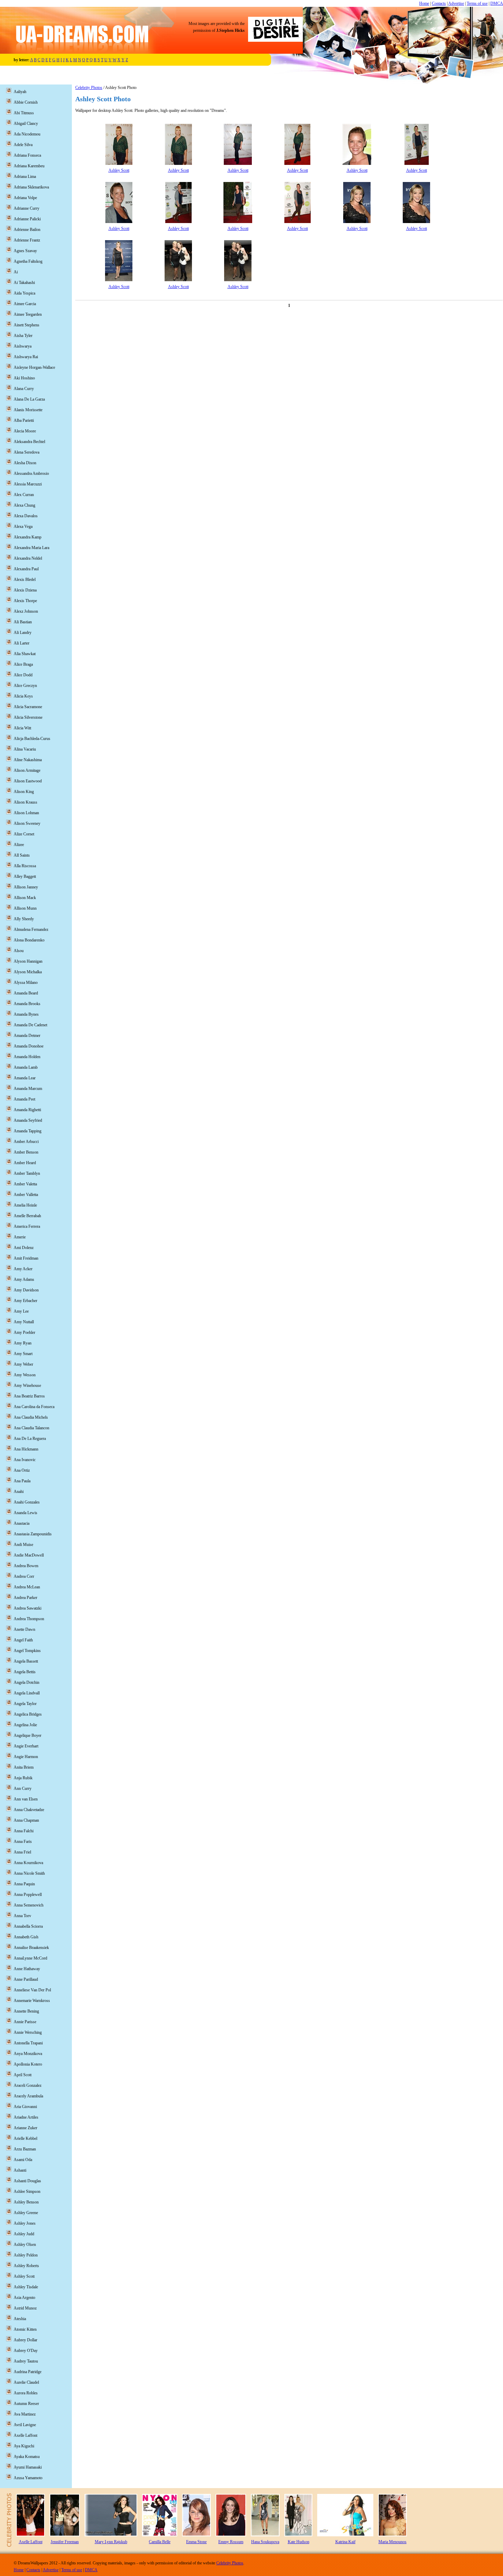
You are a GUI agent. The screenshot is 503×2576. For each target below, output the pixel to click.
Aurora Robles (26, 2393)
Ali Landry (23, 633)
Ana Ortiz (22, 1470)
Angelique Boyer (28, 1735)
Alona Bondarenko (29, 940)
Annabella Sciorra (28, 1926)
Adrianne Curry (27, 208)
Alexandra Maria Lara (31, 548)
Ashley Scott (119, 170)
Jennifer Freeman (65, 2542)
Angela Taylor (25, 1704)
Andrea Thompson (29, 1619)
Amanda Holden (27, 1057)
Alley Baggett (25, 876)
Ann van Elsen (26, 1799)
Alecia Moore (25, 431)
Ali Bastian (23, 622)
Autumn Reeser (26, 2404)
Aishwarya (23, 346)
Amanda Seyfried (28, 1120)
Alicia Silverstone (28, 717)
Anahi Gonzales (27, 1502)
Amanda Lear (25, 1078)
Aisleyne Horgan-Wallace (34, 367)
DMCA (497, 3)
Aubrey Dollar (25, 2340)
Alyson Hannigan (28, 961)
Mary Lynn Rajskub (111, 2542)
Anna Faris (23, 1842)
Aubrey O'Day (26, 2351)
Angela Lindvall (27, 1693)
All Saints (22, 855)
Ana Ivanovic (25, 1460)
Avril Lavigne (25, 2425)
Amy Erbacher (25, 1301)
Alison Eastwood (28, 781)
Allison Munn (25, 908)
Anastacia (22, 1523)
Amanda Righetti (27, 1110)
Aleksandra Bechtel (29, 442)
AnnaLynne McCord (30, 1958)
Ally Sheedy (24, 919)
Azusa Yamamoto (28, 2478)
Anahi (19, 1492)
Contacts (439, 3)
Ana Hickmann (26, 1449)
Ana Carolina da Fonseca (34, 1407)
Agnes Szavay (25, 251)
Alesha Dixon (25, 463)
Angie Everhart (26, 1746)
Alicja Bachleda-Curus (32, 739)
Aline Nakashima (28, 760)
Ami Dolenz (24, 1248)
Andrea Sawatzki (28, 1608)
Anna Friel (22, 1852)
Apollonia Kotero (28, 2064)
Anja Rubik (23, 1778)
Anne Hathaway (27, 1969)
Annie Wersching (28, 2032)
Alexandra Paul (26, 569)
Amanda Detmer (27, 1036)
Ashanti (20, 2170)
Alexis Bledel (25, 580)
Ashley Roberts (26, 2266)
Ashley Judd (24, 2234)
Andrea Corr (24, 1576)
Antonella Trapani (28, 2043)
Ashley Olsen (25, 2245)
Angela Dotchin (27, 1682)
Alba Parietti (24, 420)
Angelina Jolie (25, 1725)
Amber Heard (25, 1163)
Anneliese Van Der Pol (32, 1990)
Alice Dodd (23, 675)
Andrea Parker (25, 1598)
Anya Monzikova (28, 2054)
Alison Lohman (26, 813)
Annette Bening (26, 2011)
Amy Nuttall (24, 1322)
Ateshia (20, 2319)
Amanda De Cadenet (30, 1025)
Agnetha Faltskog (28, 261)
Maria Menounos (392, 2542)
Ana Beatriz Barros (29, 1396)
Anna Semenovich (29, 1905)
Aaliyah (20, 92)
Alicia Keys (23, 696)
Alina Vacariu (25, 749)
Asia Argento (24, 2298)
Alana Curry (24, 389)
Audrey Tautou (26, 2361)
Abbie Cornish (26, 102)
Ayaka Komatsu (27, 2457)
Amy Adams (24, 1279)
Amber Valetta (25, 1184)
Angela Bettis (25, 1672)
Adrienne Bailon (27, 230)
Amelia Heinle (25, 1205)
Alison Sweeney (27, 823)
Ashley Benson (26, 2202)
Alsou (19, 951)
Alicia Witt (22, 728)
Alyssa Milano (26, 983)
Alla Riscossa (25, 866)
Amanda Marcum (28, 1089)
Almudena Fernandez (31, 929)
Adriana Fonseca (27, 155)
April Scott (23, 2075)
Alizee (19, 845)
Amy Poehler (24, 1332)
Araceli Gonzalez (28, 2085)
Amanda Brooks (27, 1004)
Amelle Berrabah (27, 1216)
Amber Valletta (26, 1195)
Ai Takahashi (24, 283)
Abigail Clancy (26, 123)
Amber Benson (26, 1152)
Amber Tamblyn (27, 1173)
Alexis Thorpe (25, 601)
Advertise (456, 3)
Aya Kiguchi (24, 2446)
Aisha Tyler (23, 336)
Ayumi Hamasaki (28, 2467)
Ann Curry (23, 1788)
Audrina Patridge (28, 2372)
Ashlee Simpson (27, 2191)
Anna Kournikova (28, 1863)
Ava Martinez (25, 2414)
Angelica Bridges (28, 1714)
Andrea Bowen (26, 1566)
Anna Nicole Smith (29, 1873)
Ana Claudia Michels (31, 1417)
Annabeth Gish (26, 1937)
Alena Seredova (27, 452)
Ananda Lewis (25, 1513)
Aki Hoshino (24, 378)
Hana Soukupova (265, 2542)
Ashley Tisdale (26, 2287)
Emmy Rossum (231, 2542)
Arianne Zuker (25, 2128)
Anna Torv (22, 1916)
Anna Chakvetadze (29, 1810)
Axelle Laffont (25, 2435)
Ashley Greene (26, 2213)
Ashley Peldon (26, 2255)
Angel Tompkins (27, 1651)
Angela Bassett (26, 1661)
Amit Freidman (26, 1258)
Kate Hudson (299, 2542)
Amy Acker (23, 1269)
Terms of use (477, 3)
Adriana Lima (25, 177)
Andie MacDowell (29, 1555)
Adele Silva (23, 145)
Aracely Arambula (28, 2096)
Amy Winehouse (27, 1385)
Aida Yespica (24, 293)
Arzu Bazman (25, 2149)
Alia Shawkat (25, 654)
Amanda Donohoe (29, 1046)
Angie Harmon (26, 1757)
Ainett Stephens (27, 325)
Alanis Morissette (28, 410)
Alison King (24, 792)
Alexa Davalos (26, 516)
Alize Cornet (24, 834)
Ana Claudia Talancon (31, 1428)
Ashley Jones (25, 2223)
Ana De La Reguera (30, 1439)
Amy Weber (23, 1364)
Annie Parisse (25, 2022)
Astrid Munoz (25, 2308)
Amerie (20, 1237)
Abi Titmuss (24, 113)
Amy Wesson (25, 1375)
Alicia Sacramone (28, 707)
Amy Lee (21, 1311)
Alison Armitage (27, 770)
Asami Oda (23, 2160)
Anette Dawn (24, 1629)
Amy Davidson (26, 1290)
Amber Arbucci (26, 1142)
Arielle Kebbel (25, 2138)
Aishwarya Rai (26, 357)
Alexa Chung (24, 505)
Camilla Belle (160, 2542)
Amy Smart (23, 1354)
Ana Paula (22, 1481)
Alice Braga (23, 664)
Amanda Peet (24, 1099)
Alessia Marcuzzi (28, 484)
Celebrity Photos (89, 88)
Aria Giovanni (25, 2107)
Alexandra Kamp (28, 537)
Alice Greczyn (25, 686)
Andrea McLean (27, 1587)
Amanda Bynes (26, 1014)
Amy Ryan (23, 1343)
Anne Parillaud (26, 1979)
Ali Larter (22, 643)
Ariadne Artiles (26, 2117)
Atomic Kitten (25, 2329)
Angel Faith (23, 1640)
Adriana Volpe (25, 198)
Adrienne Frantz (27, 240)
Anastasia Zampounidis (33, 1534)
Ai (16, 272)
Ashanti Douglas (27, 2181)
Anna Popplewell (28, 1895)
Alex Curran (24, 495)
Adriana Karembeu (29, 166)
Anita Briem (24, 1767)
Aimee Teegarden (28, 314)
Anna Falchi (24, 1831)
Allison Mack (25, 898)
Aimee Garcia (25, 304)
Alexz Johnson (26, 611)
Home (424, 3)
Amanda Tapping (28, 1131)
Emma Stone (196, 2542)
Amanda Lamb (26, 1067)
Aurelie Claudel (26, 2382)
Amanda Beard (26, 993)
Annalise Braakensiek (31, 1948)
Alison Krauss (25, 802)
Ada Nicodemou (27, 134)
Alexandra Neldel (28, 558)
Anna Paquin (24, 1884)
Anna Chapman (26, 1820)
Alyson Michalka (28, 972)
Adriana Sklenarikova (31, 187)
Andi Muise (23, 1545)
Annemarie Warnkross (32, 2001)
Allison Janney (26, 887)
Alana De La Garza (29, 399)
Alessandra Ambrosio (31, 473)
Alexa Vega (23, 526)
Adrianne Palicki (27, 219)
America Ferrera (27, 1226)
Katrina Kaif (345, 2542)
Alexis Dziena (25, 590)
